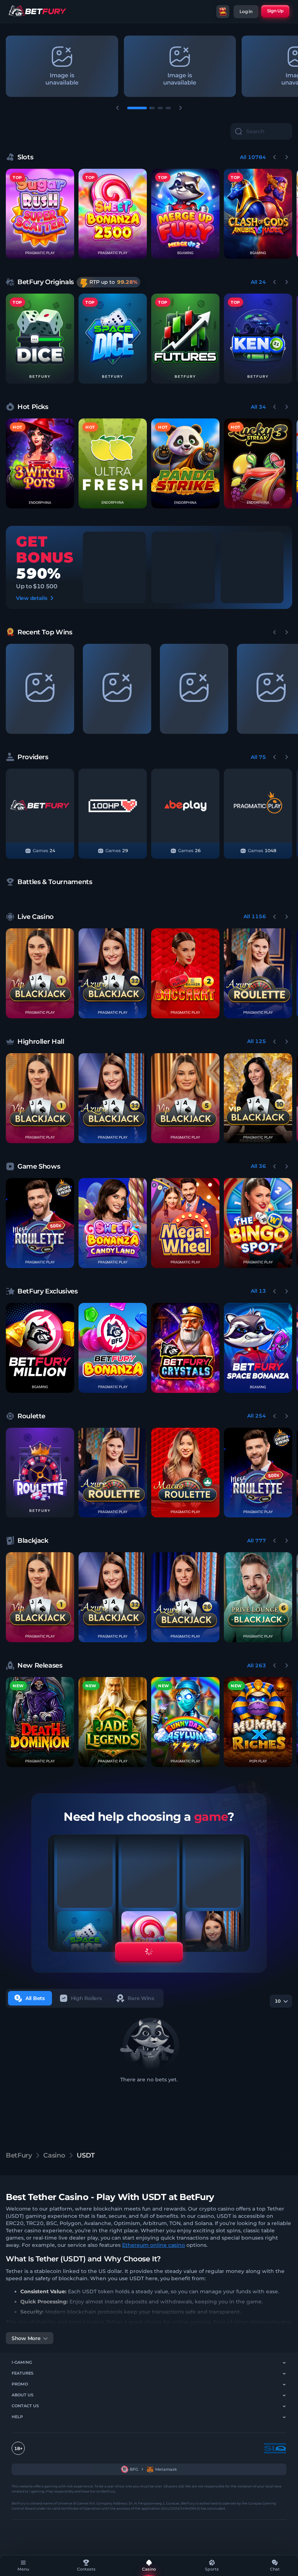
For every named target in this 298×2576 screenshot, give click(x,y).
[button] (40, 339)
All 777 (257, 1541)
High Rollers (86, 1998)
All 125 (257, 1041)
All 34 (258, 407)
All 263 (257, 1665)
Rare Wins (141, 1998)
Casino (54, 2155)
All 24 (258, 282)
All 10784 (253, 157)
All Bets (35, 1998)
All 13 (258, 1291)
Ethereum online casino (154, 2245)
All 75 (258, 757)
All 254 (257, 1416)
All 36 (258, 1166)
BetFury (19, 2155)
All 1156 (255, 916)
